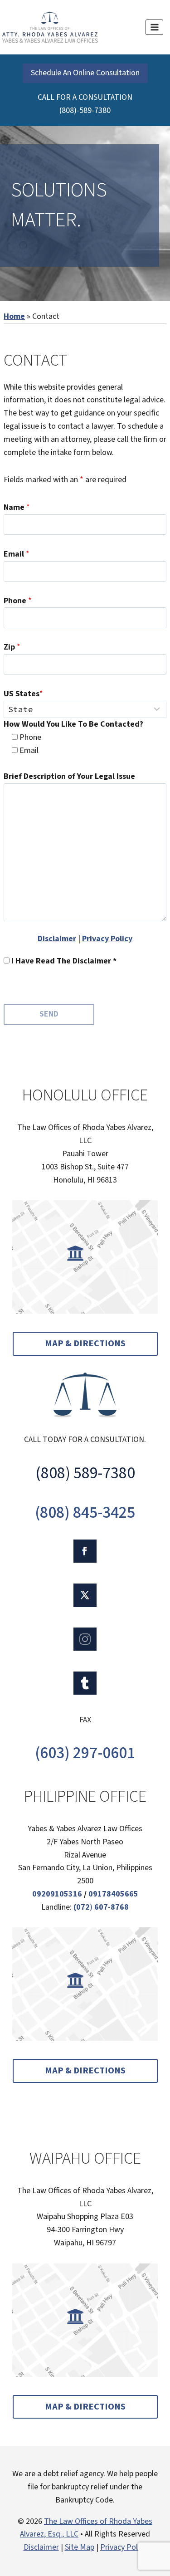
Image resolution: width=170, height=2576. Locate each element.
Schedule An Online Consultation (85, 73)
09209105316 (57, 1894)
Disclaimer (57, 939)
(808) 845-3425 (85, 1513)
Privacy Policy (107, 939)
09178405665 (113, 1894)
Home (14, 316)
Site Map (80, 2547)
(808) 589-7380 (85, 1473)
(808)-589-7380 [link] (85, 110)
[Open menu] (154, 27)
